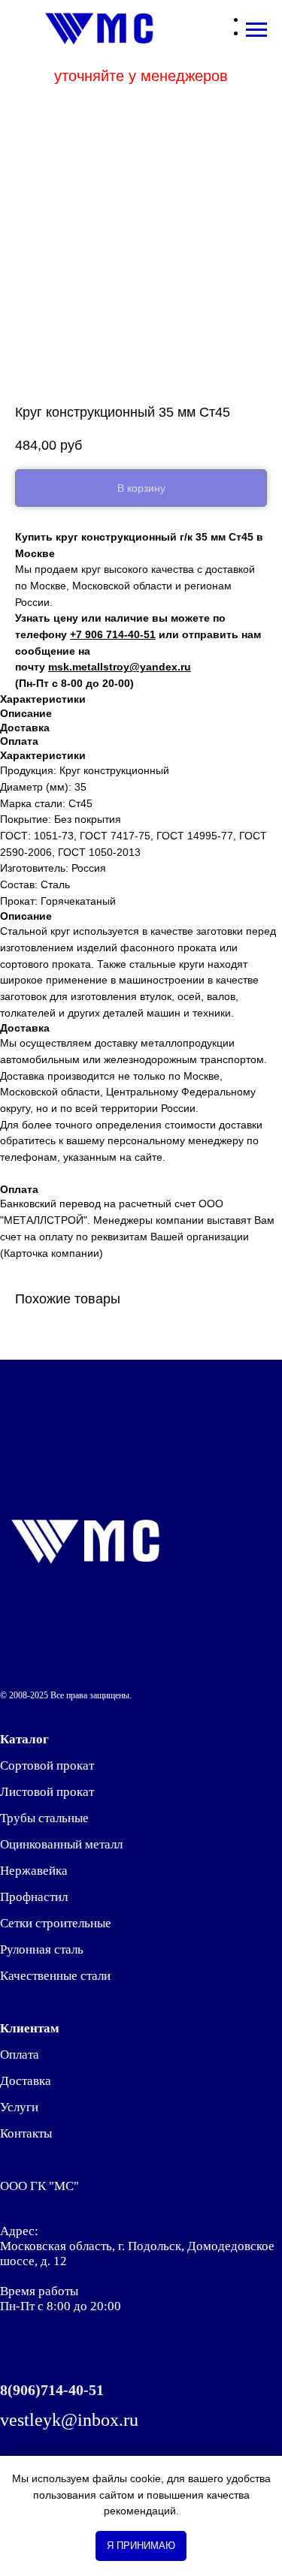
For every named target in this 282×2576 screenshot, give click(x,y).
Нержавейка (34, 1871)
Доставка (26, 2081)
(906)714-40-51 (56, 2390)
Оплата (20, 2055)
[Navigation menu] (256, 30)
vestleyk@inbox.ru (69, 2420)
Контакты (26, 2133)
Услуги (19, 2107)
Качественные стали (55, 1976)
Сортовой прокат (47, 1766)
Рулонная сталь (42, 1949)
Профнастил (34, 1897)
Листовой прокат (47, 1792)
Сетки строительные (56, 1923)
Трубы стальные (44, 1818)
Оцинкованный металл (61, 1844)
